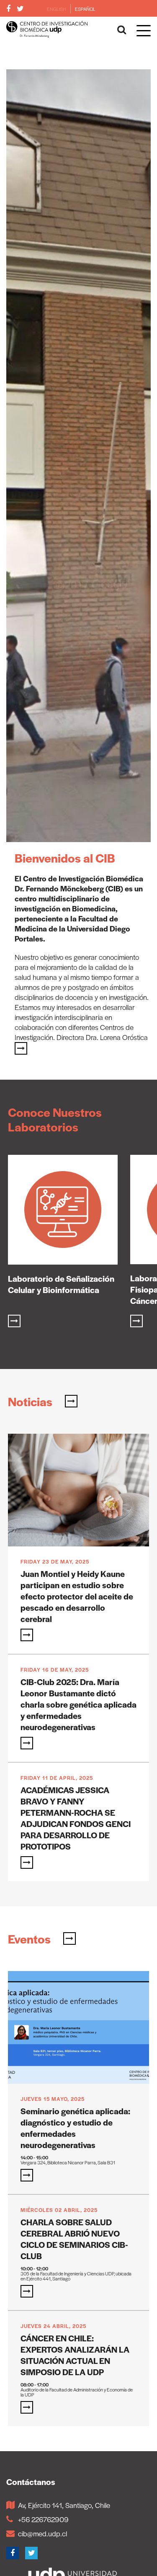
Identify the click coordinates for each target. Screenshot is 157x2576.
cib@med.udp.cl (42, 2533)
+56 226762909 (43, 2519)
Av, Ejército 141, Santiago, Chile (64, 2505)
